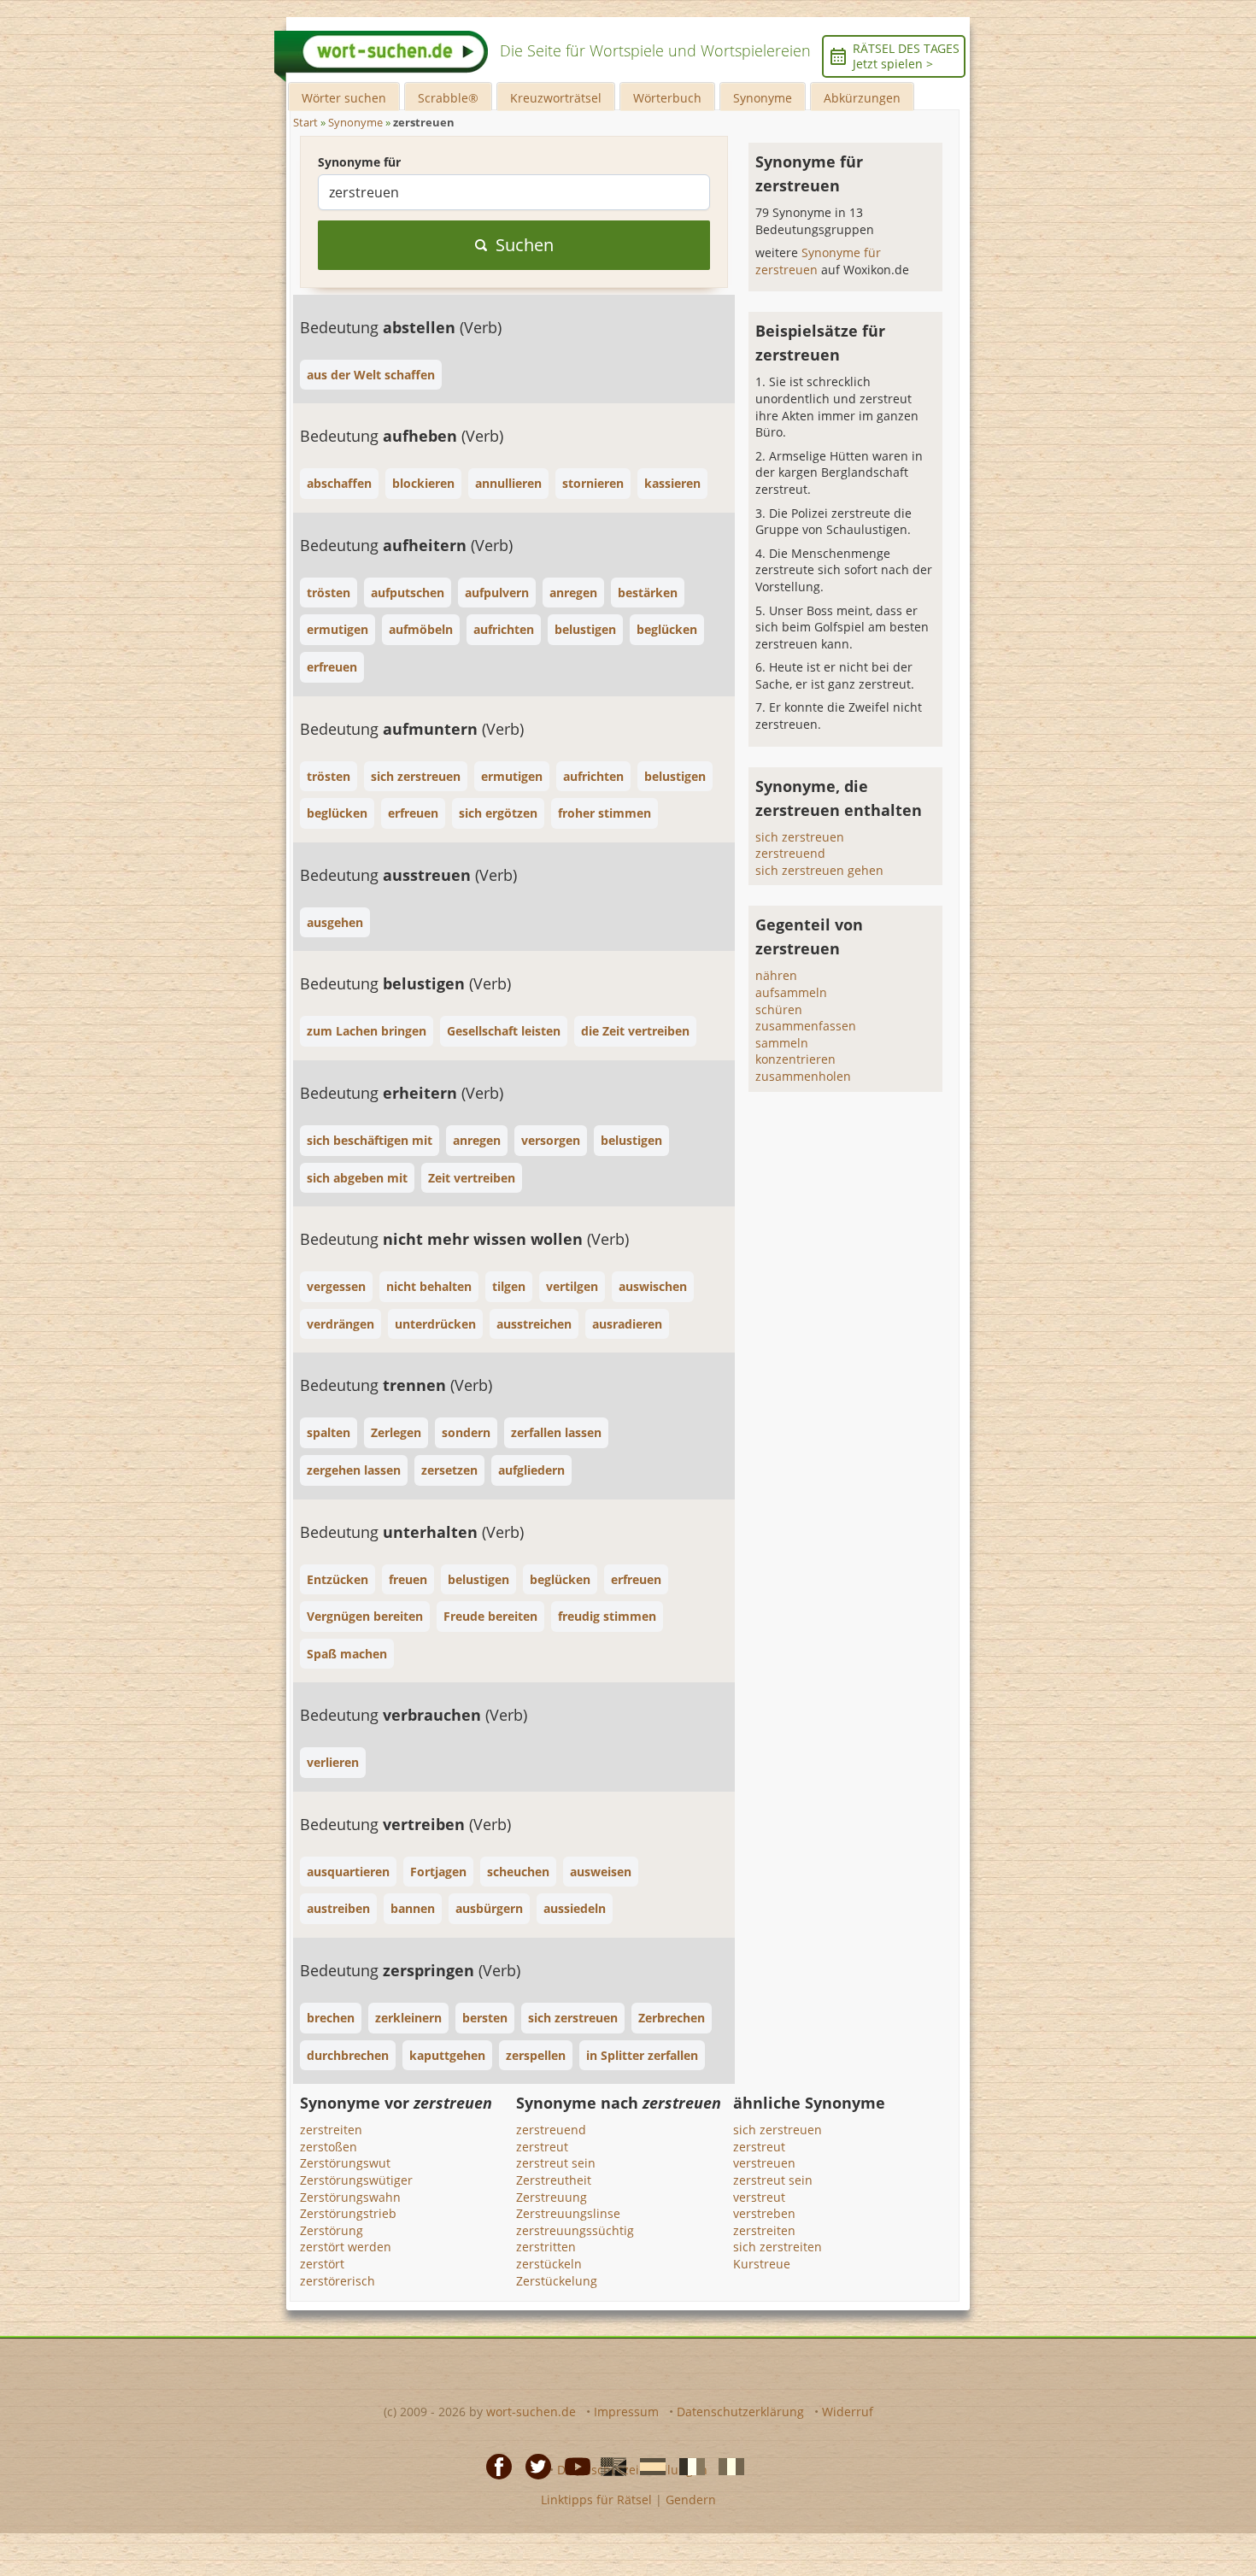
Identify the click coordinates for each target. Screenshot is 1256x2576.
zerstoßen (329, 2147)
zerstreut (542, 2147)
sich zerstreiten (778, 2247)
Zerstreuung (552, 2197)
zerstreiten (331, 2130)
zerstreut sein (556, 2163)
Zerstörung (332, 2230)
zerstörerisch (337, 2281)
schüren (779, 1009)
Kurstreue (762, 2264)
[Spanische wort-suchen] (648, 2465)
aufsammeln (791, 992)
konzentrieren (795, 1059)
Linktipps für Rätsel (596, 2500)
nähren (776, 975)
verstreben (764, 2213)
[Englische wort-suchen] (608, 2465)
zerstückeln (549, 2264)
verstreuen (764, 2163)
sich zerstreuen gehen (819, 870)
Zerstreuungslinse (568, 2213)
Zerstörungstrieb (348, 2213)
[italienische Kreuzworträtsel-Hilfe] (726, 2465)
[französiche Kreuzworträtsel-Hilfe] (687, 2465)
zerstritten (546, 2247)
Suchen (525, 245)
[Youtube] (572, 2465)
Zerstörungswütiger (356, 2180)
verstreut (759, 2197)
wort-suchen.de (531, 2412)
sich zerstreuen (800, 837)
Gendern (691, 2500)
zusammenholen (803, 1076)
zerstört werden (346, 2247)
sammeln (782, 1043)
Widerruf (848, 2412)
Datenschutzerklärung (740, 2412)
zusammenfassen (806, 1026)
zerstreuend (790, 853)
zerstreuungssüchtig (575, 2230)
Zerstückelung (557, 2281)
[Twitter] (533, 2465)
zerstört (322, 2264)
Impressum (626, 2412)
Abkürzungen (862, 98)
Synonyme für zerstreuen (818, 261)
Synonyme (763, 98)
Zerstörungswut (345, 2163)
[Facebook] (494, 2465)
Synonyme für (359, 162)
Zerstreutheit (554, 2180)
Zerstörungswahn (350, 2197)
